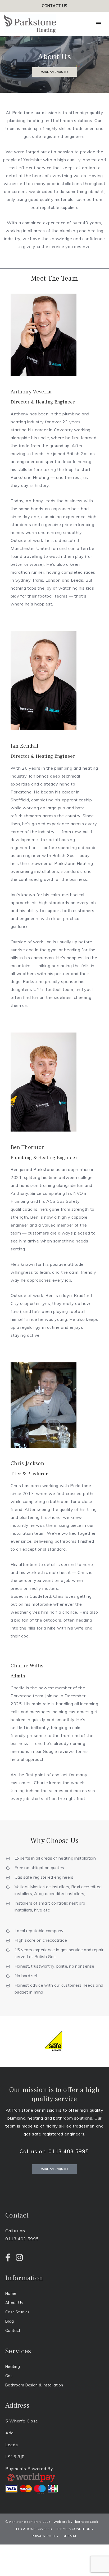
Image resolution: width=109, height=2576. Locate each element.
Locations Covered (34, 2529)
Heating (13, 2366)
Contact (13, 2330)
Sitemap (70, 2536)
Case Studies (17, 2312)
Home (11, 2293)
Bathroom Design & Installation (34, 2385)
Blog (10, 2321)
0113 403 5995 (69, 2151)
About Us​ (14, 2303)
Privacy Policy (45, 2536)
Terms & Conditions (74, 2529)
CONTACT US (55, 6)
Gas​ (9, 2376)
